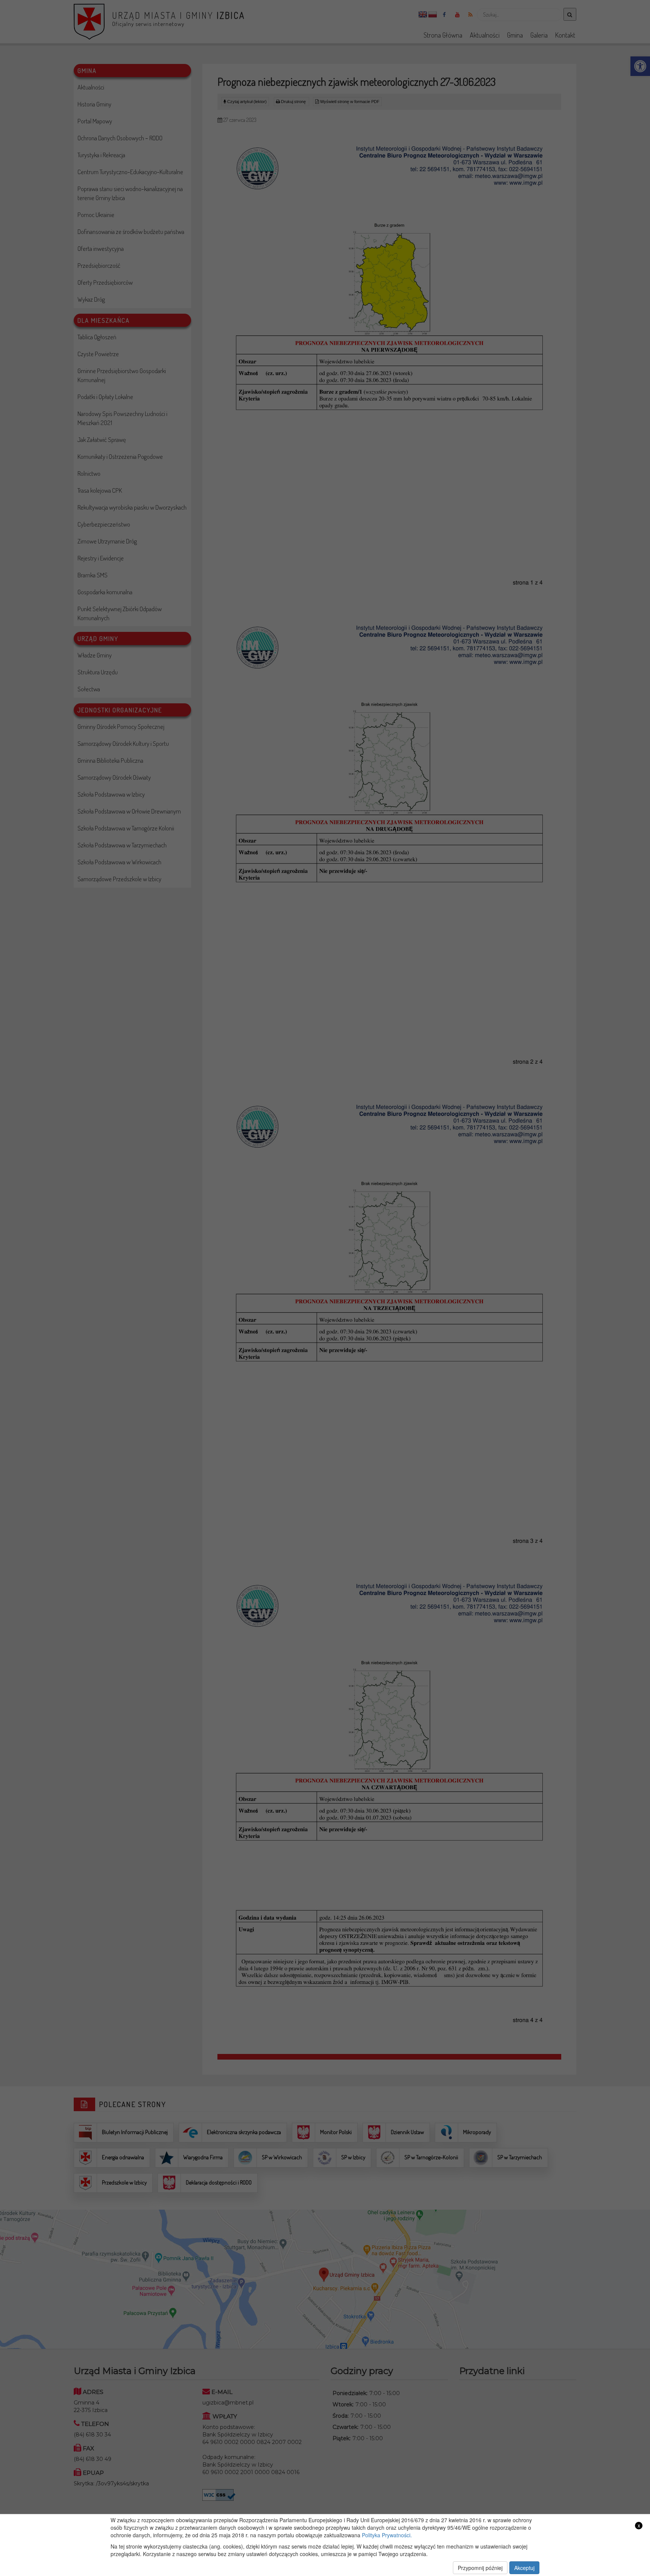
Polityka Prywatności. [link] (387, 2535)
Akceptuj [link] (524, 2568)
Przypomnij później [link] (480, 2568)
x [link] (639, 2525)
